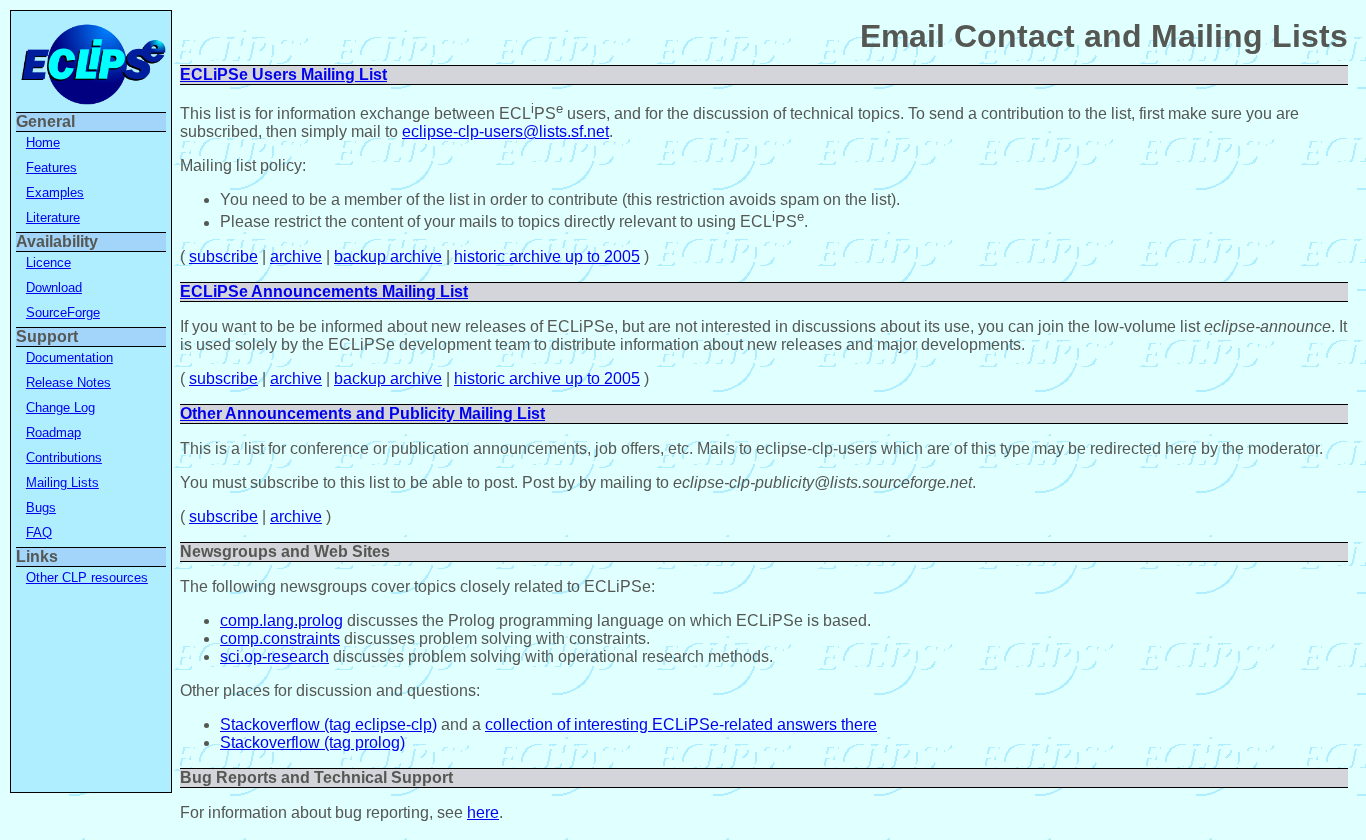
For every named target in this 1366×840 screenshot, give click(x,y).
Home (43, 142)
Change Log (60, 407)
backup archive (388, 256)
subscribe (223, 256)
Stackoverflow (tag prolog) (312, 742)
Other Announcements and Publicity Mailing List (362, 413)
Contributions (64, 457)
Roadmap (53, 432)
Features (51, 167)
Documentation (69, 357)
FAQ (39, 532)
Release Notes (68, 382)
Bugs (41, 507)
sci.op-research (274, 656)
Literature (53, 217)
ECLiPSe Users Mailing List (283, 74)
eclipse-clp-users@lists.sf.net (505, 131)
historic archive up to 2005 (547, 256)
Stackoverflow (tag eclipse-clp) (328, 724)
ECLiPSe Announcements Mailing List (324, 291)
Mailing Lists (62, 482)
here (483, 812)
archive (296, 256)
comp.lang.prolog (281, 620)
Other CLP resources (87, 577)
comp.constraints (280, 638)
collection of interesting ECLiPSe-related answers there (681, 724)
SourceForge (63, 312)
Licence (48, 262)
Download (54, 287)
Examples (55, 192)
